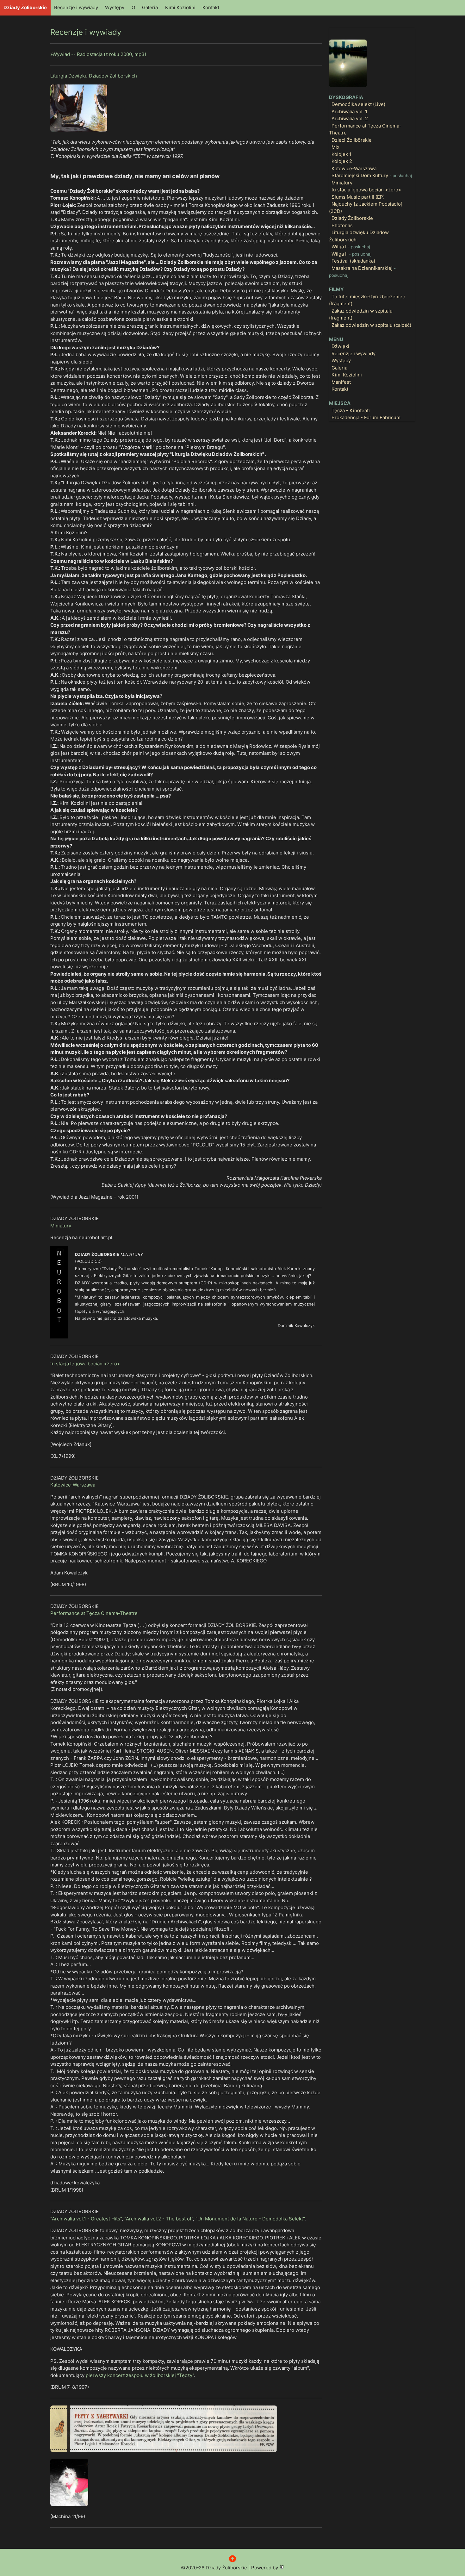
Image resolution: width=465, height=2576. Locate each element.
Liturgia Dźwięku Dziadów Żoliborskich (94, 76)
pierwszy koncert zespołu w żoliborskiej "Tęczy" (140, 2375)
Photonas (342, 225)
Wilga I (351, 247)
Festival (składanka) (353, 261)
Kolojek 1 (341, 154)
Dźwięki (340, 346)
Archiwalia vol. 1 (349, 112)
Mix (335, 147)
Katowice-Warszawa (73, 1485)
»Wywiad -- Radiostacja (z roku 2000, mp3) (98, 54)
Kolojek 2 (342, 161)
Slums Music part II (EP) (358, 197)
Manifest (341, 382)
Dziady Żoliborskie (25, 7)
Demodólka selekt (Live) (358, 104)
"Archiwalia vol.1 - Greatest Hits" (86, 2219)
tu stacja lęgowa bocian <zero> (85, 1364)
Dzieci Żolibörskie (352, 140)
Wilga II (351, 254)
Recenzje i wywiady (76, 7)
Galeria (150, 7)
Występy (115, 7)
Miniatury (61, 1226)
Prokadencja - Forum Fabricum (366, 417)
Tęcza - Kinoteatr (351, 410)
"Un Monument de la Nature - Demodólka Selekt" (250, 2219)
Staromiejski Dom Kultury (372, 175)
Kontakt (211, 7)
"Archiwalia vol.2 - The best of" (159, 2219)
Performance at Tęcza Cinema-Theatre (94, 1613)
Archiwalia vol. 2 (350, 118)
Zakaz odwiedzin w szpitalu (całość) (371, 325)
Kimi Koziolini (180, 7)
